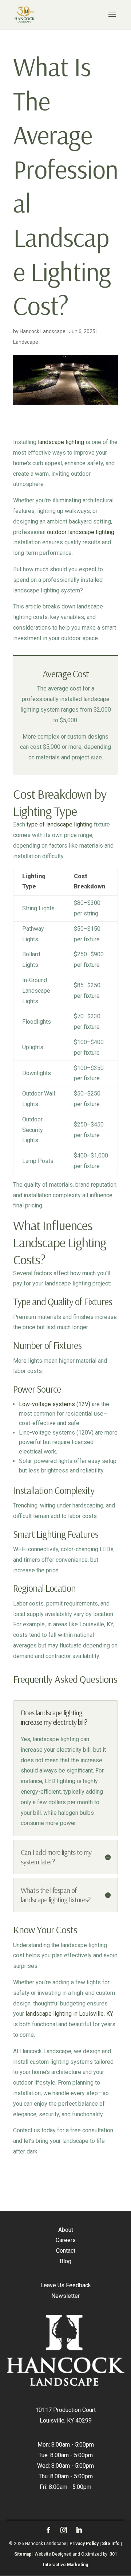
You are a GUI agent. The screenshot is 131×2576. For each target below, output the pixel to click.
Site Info (111, 2544)
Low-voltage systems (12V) (55, 1404)
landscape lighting (61, 442)
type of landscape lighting (59, 824)
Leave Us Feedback (66, 2285)
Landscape (26, 342)
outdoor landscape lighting (81, 532)
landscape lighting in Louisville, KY (69, 2014)
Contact (66, 2251)
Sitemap (23, 2554)
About (66, 2230)
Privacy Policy (84, 2544)
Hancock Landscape (43, 331)
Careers (66, 2240)
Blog (65, 2261)
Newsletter (65, 2296)
